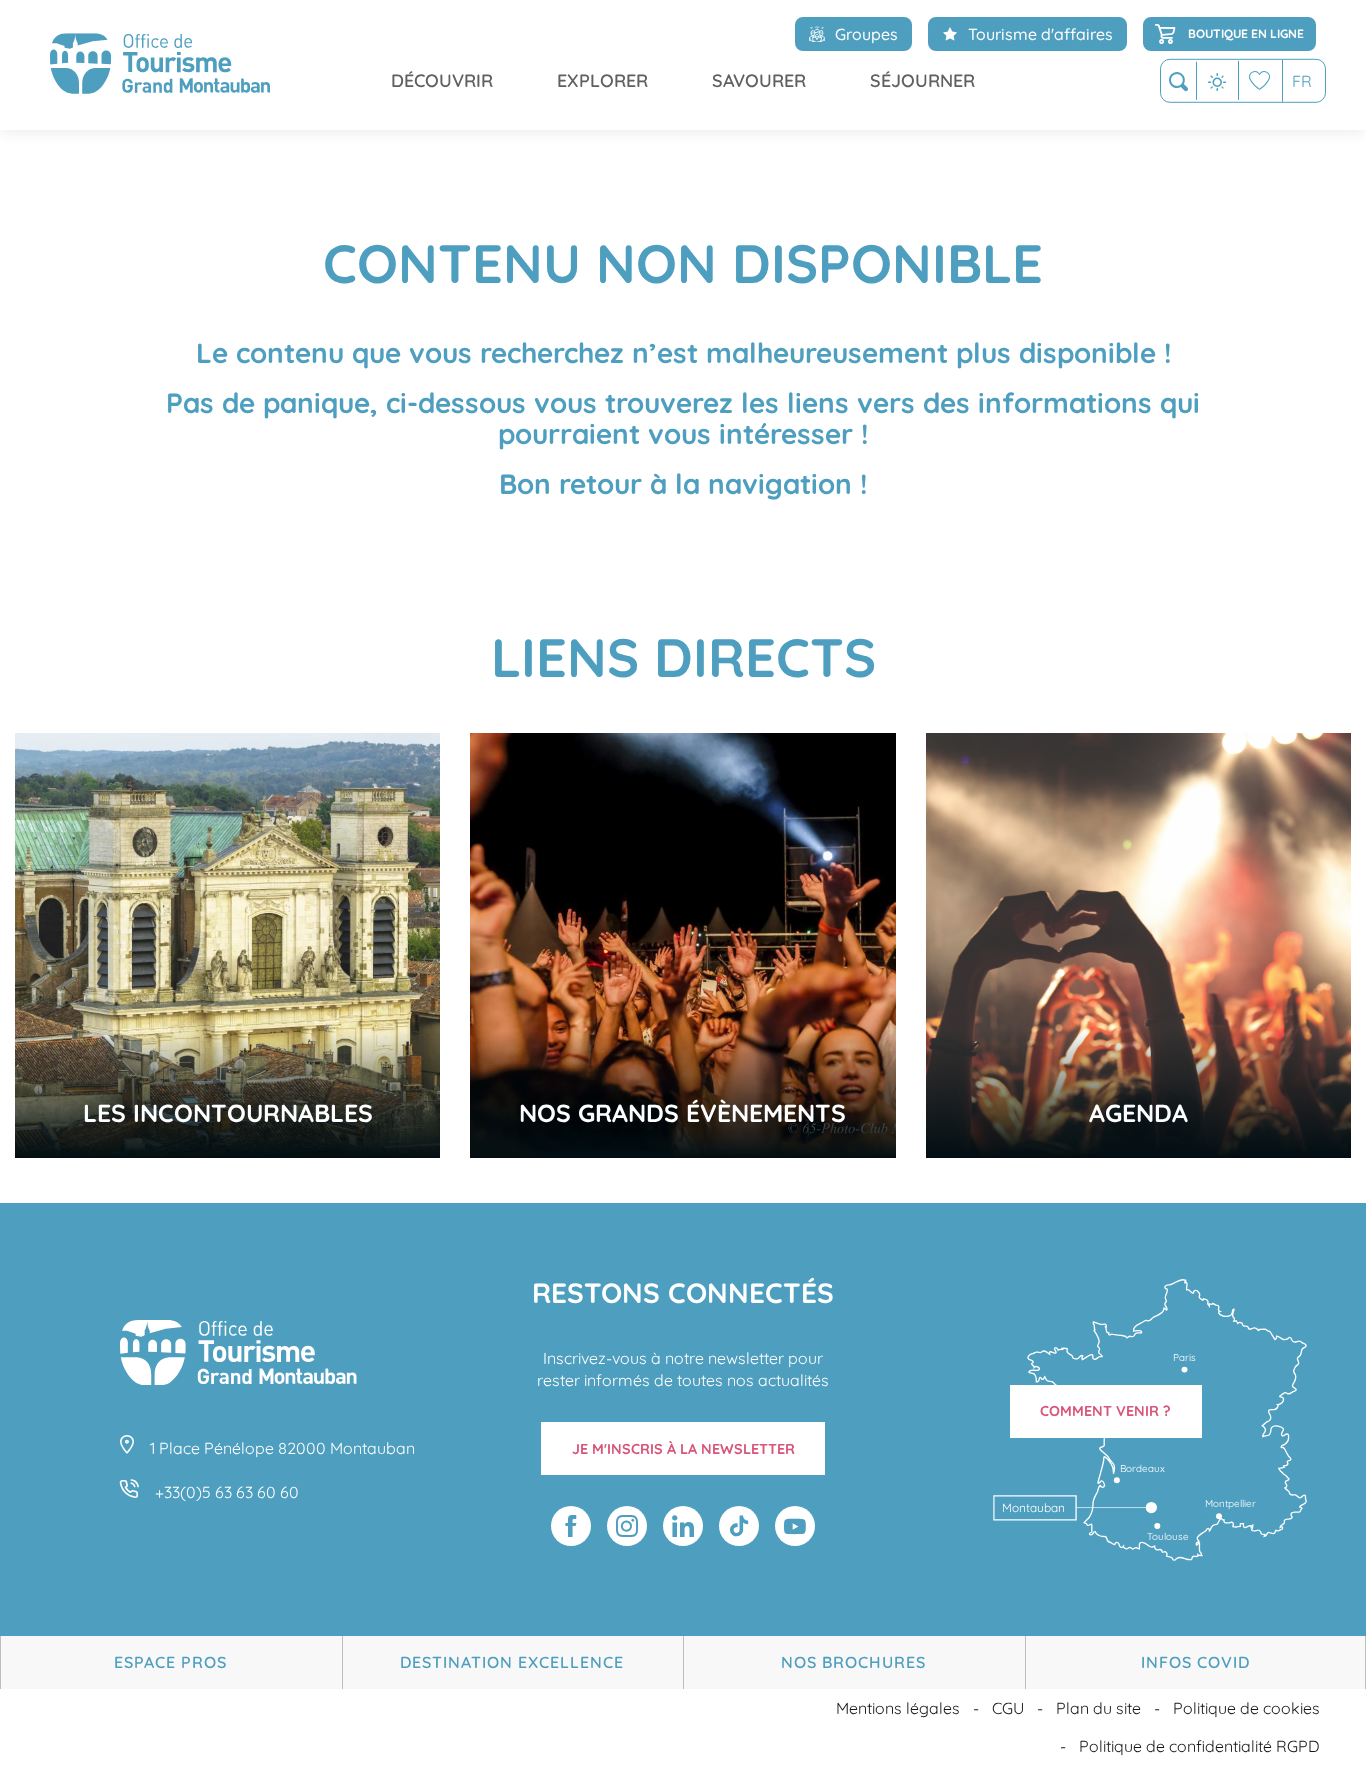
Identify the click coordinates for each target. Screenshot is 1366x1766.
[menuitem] (160, 65)
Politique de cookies (1246, 1708)
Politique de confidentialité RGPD (1199, 1746)
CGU (1008, 1708)
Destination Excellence (512, 1662)
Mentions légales (898, 1708)
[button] (1178, 81)
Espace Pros (170, 1662)
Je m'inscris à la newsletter (683, 1449)
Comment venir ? (1105, 1411)
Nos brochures (853, 1662)
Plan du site (1098, 1708)
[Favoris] (1260, 80)
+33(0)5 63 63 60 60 (227, 1492)
